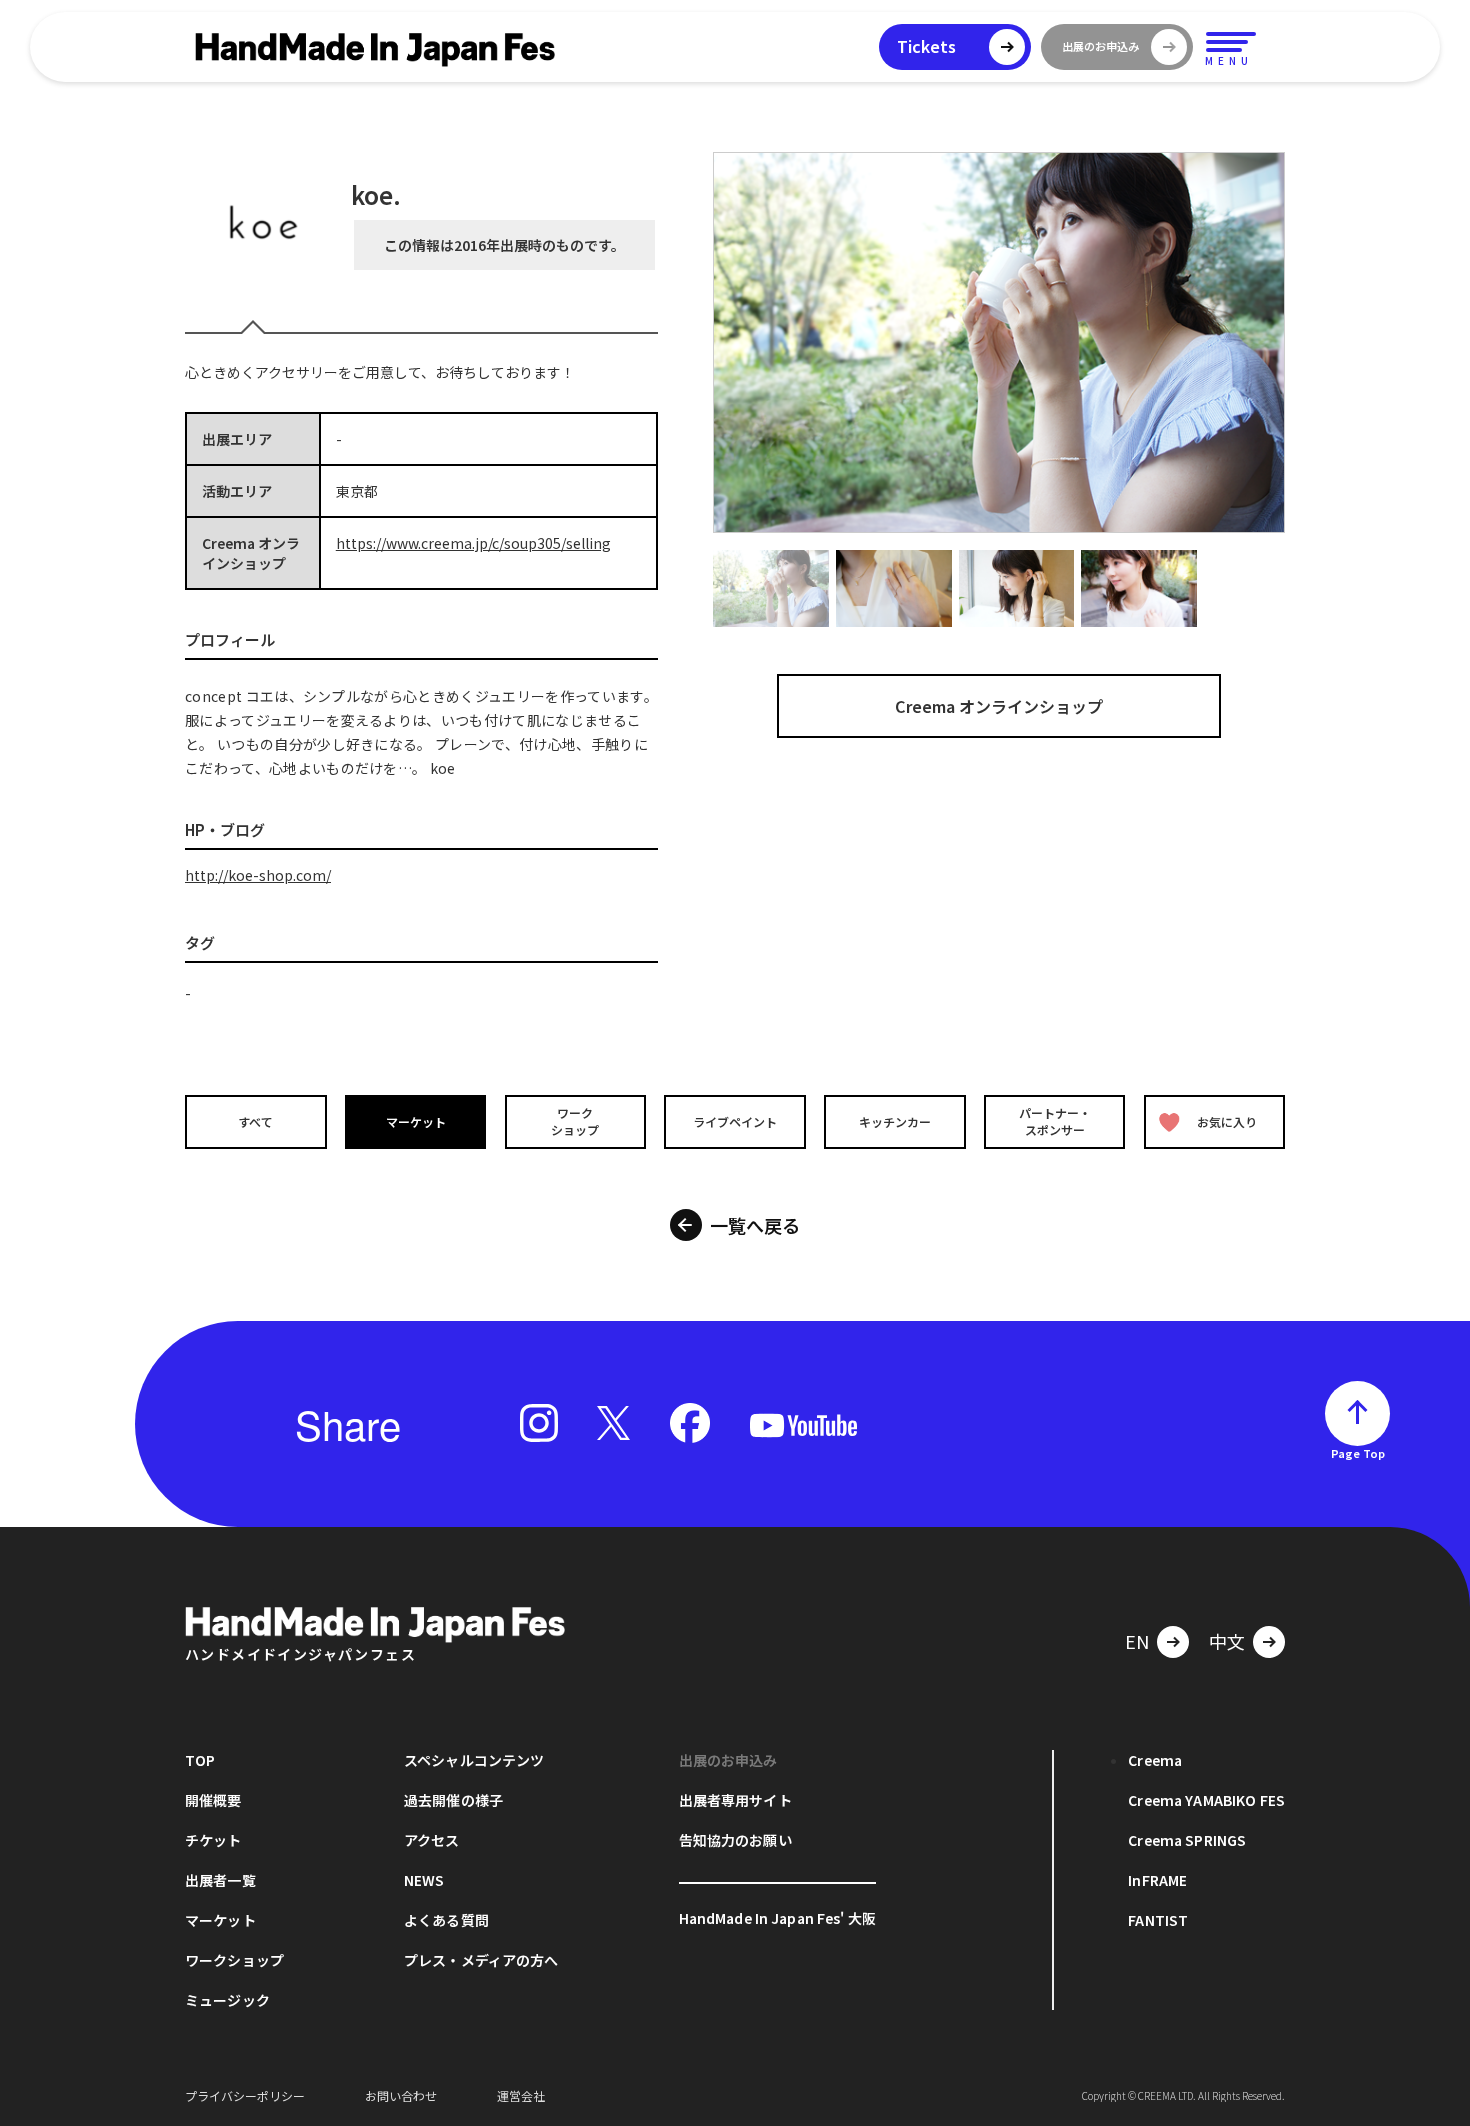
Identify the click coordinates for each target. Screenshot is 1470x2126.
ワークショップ (575, 1121)
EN (1137, 1641)
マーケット (416, 1121)
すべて (255, 1121)
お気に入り (1227, 1121)
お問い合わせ (401, 2095)
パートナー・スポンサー (1055, 1121)
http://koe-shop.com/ (258, 875)
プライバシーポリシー (245, 2095)
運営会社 (521, 2095)
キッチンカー (895, 1121)
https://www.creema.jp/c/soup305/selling (473, 543)
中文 (1227, 1641)
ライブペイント (735, 1121)
